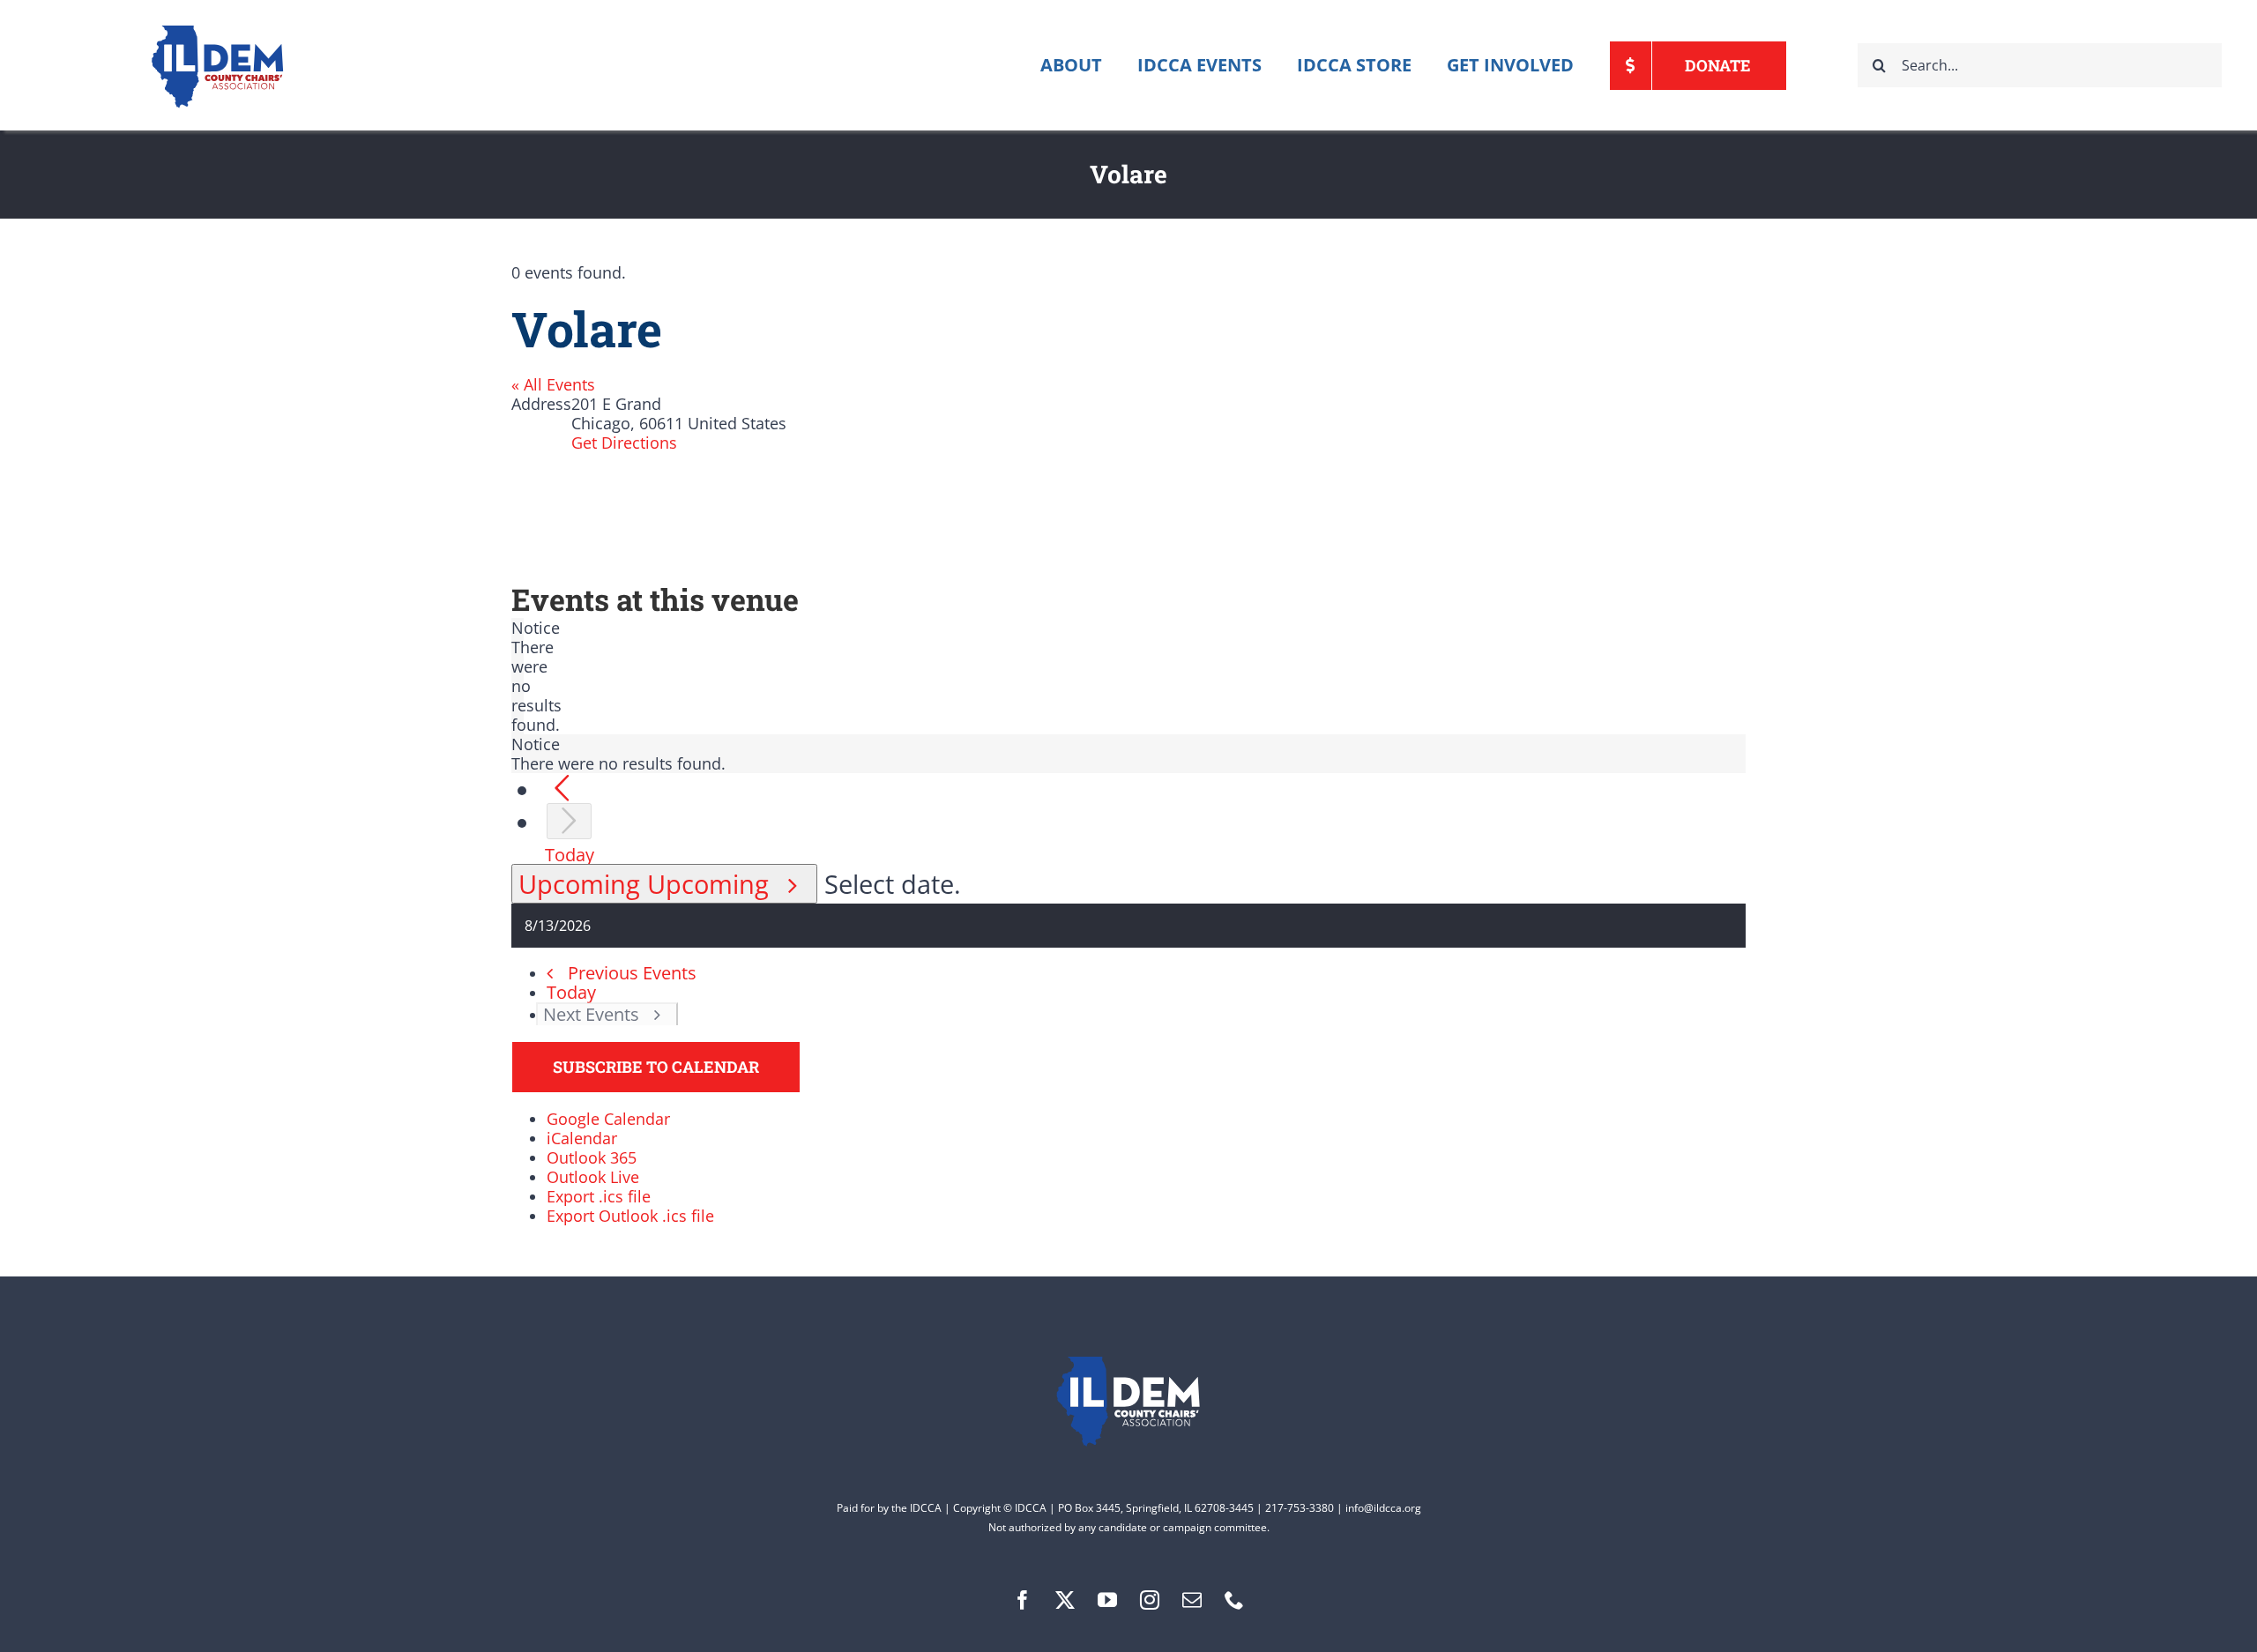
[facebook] (1023, 1600)
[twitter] (1065, 1600)
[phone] (1234, 1600)
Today (570, 854)
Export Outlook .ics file (630, 1216)
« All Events (553, 384)
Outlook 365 (592, 1157)
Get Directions (624, 443)
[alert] (518, 676)
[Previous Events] (562, 789)
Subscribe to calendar (656, 1067)
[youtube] (1107, 1600)
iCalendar (582, 1138)
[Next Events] (569, 821)
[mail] (1192, 1600)
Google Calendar (608, 1119)
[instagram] (1150, 1600)
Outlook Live (593, 1177)
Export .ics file (599, 1196)
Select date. (893, 884)
